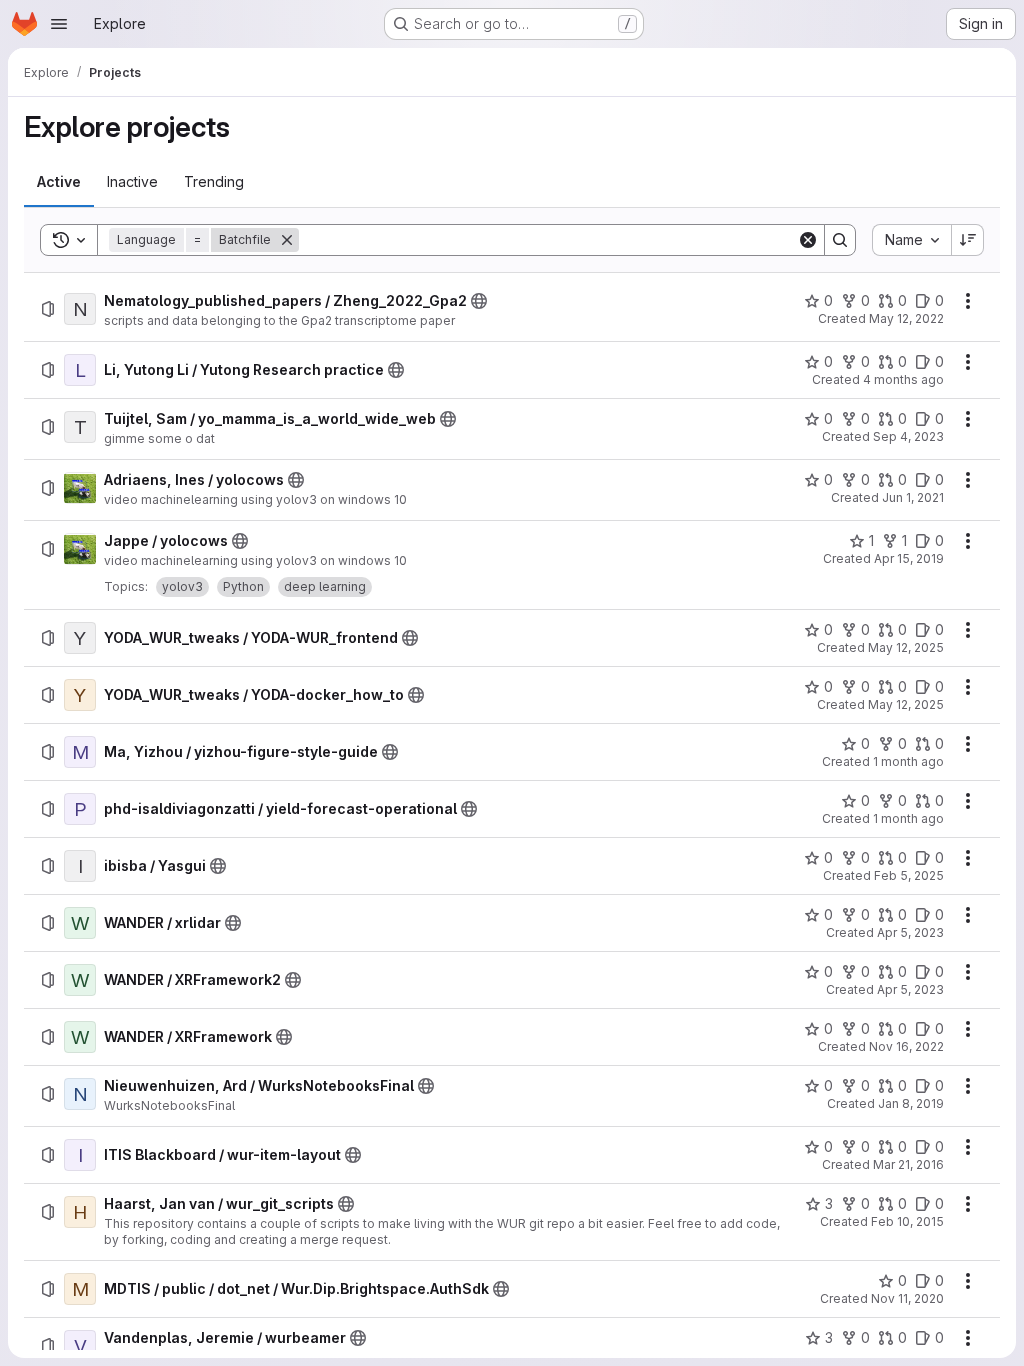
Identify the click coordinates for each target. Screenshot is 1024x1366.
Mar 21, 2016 (908, 1164)
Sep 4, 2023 (908, 436)
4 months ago (903, 379)
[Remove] (287, 240)
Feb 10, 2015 (907, 1221)
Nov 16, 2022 (906, 1046)
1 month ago (908, 761)
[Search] (840, 240)
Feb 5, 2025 (909, 875)
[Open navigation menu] (59, 24)
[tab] (59, 182)
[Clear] (808, 240)
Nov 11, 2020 (907, 1298)
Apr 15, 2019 (909, 558)
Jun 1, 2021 (913, 497)
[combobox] (911, 240)
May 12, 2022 (906, 318)
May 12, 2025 (906, 647)
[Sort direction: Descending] (968, 240)
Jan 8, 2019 (911, 1103)
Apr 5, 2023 (910, 932)
